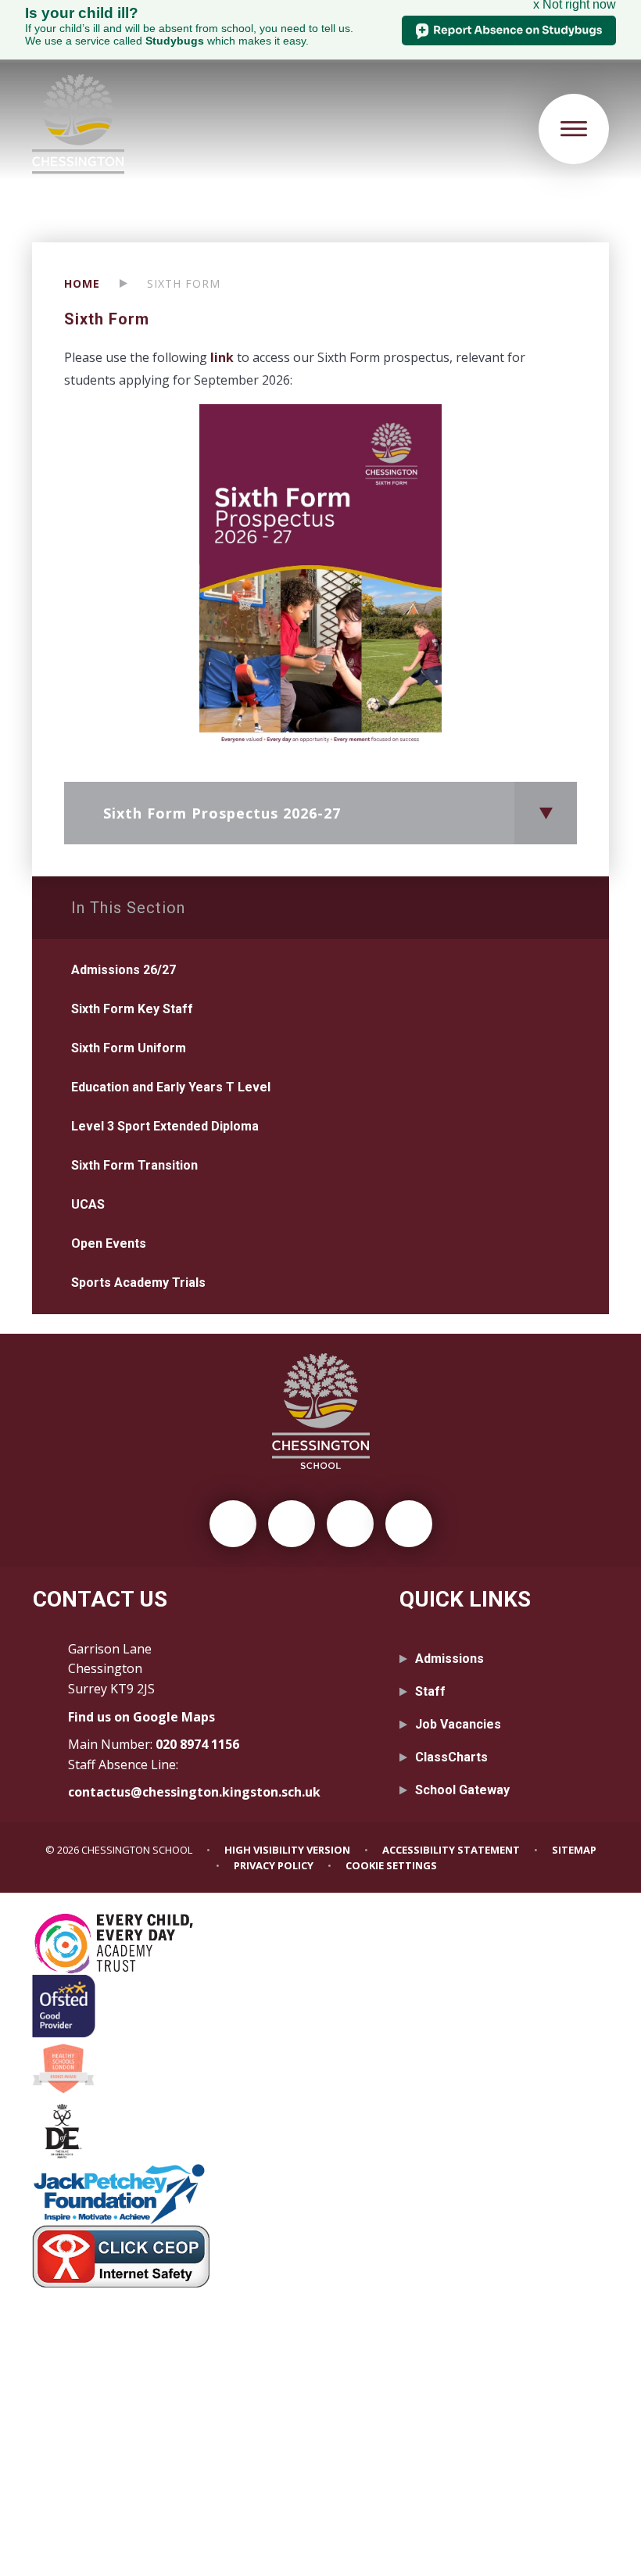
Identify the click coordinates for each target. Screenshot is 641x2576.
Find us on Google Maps (141, 1717)
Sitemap (574, 1850)
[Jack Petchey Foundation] (320, 2194)
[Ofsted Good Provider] (320, 2006)
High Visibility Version (287, 1850)
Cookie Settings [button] (391, 1865)
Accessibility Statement (451, 1850)
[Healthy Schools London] (320, 2069)
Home (82, 283)
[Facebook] (292, 1524)
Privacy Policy (274, 1865)
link (224, 357)
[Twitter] (233, 1524)
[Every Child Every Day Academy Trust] (320, 1944)
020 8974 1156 (197, 1744)
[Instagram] (350, 1524)
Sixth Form (184, 283)
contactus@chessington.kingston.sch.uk (194, 1792)
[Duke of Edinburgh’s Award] (320, 2131)
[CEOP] (320, 2256)
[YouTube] (409, 1524)
